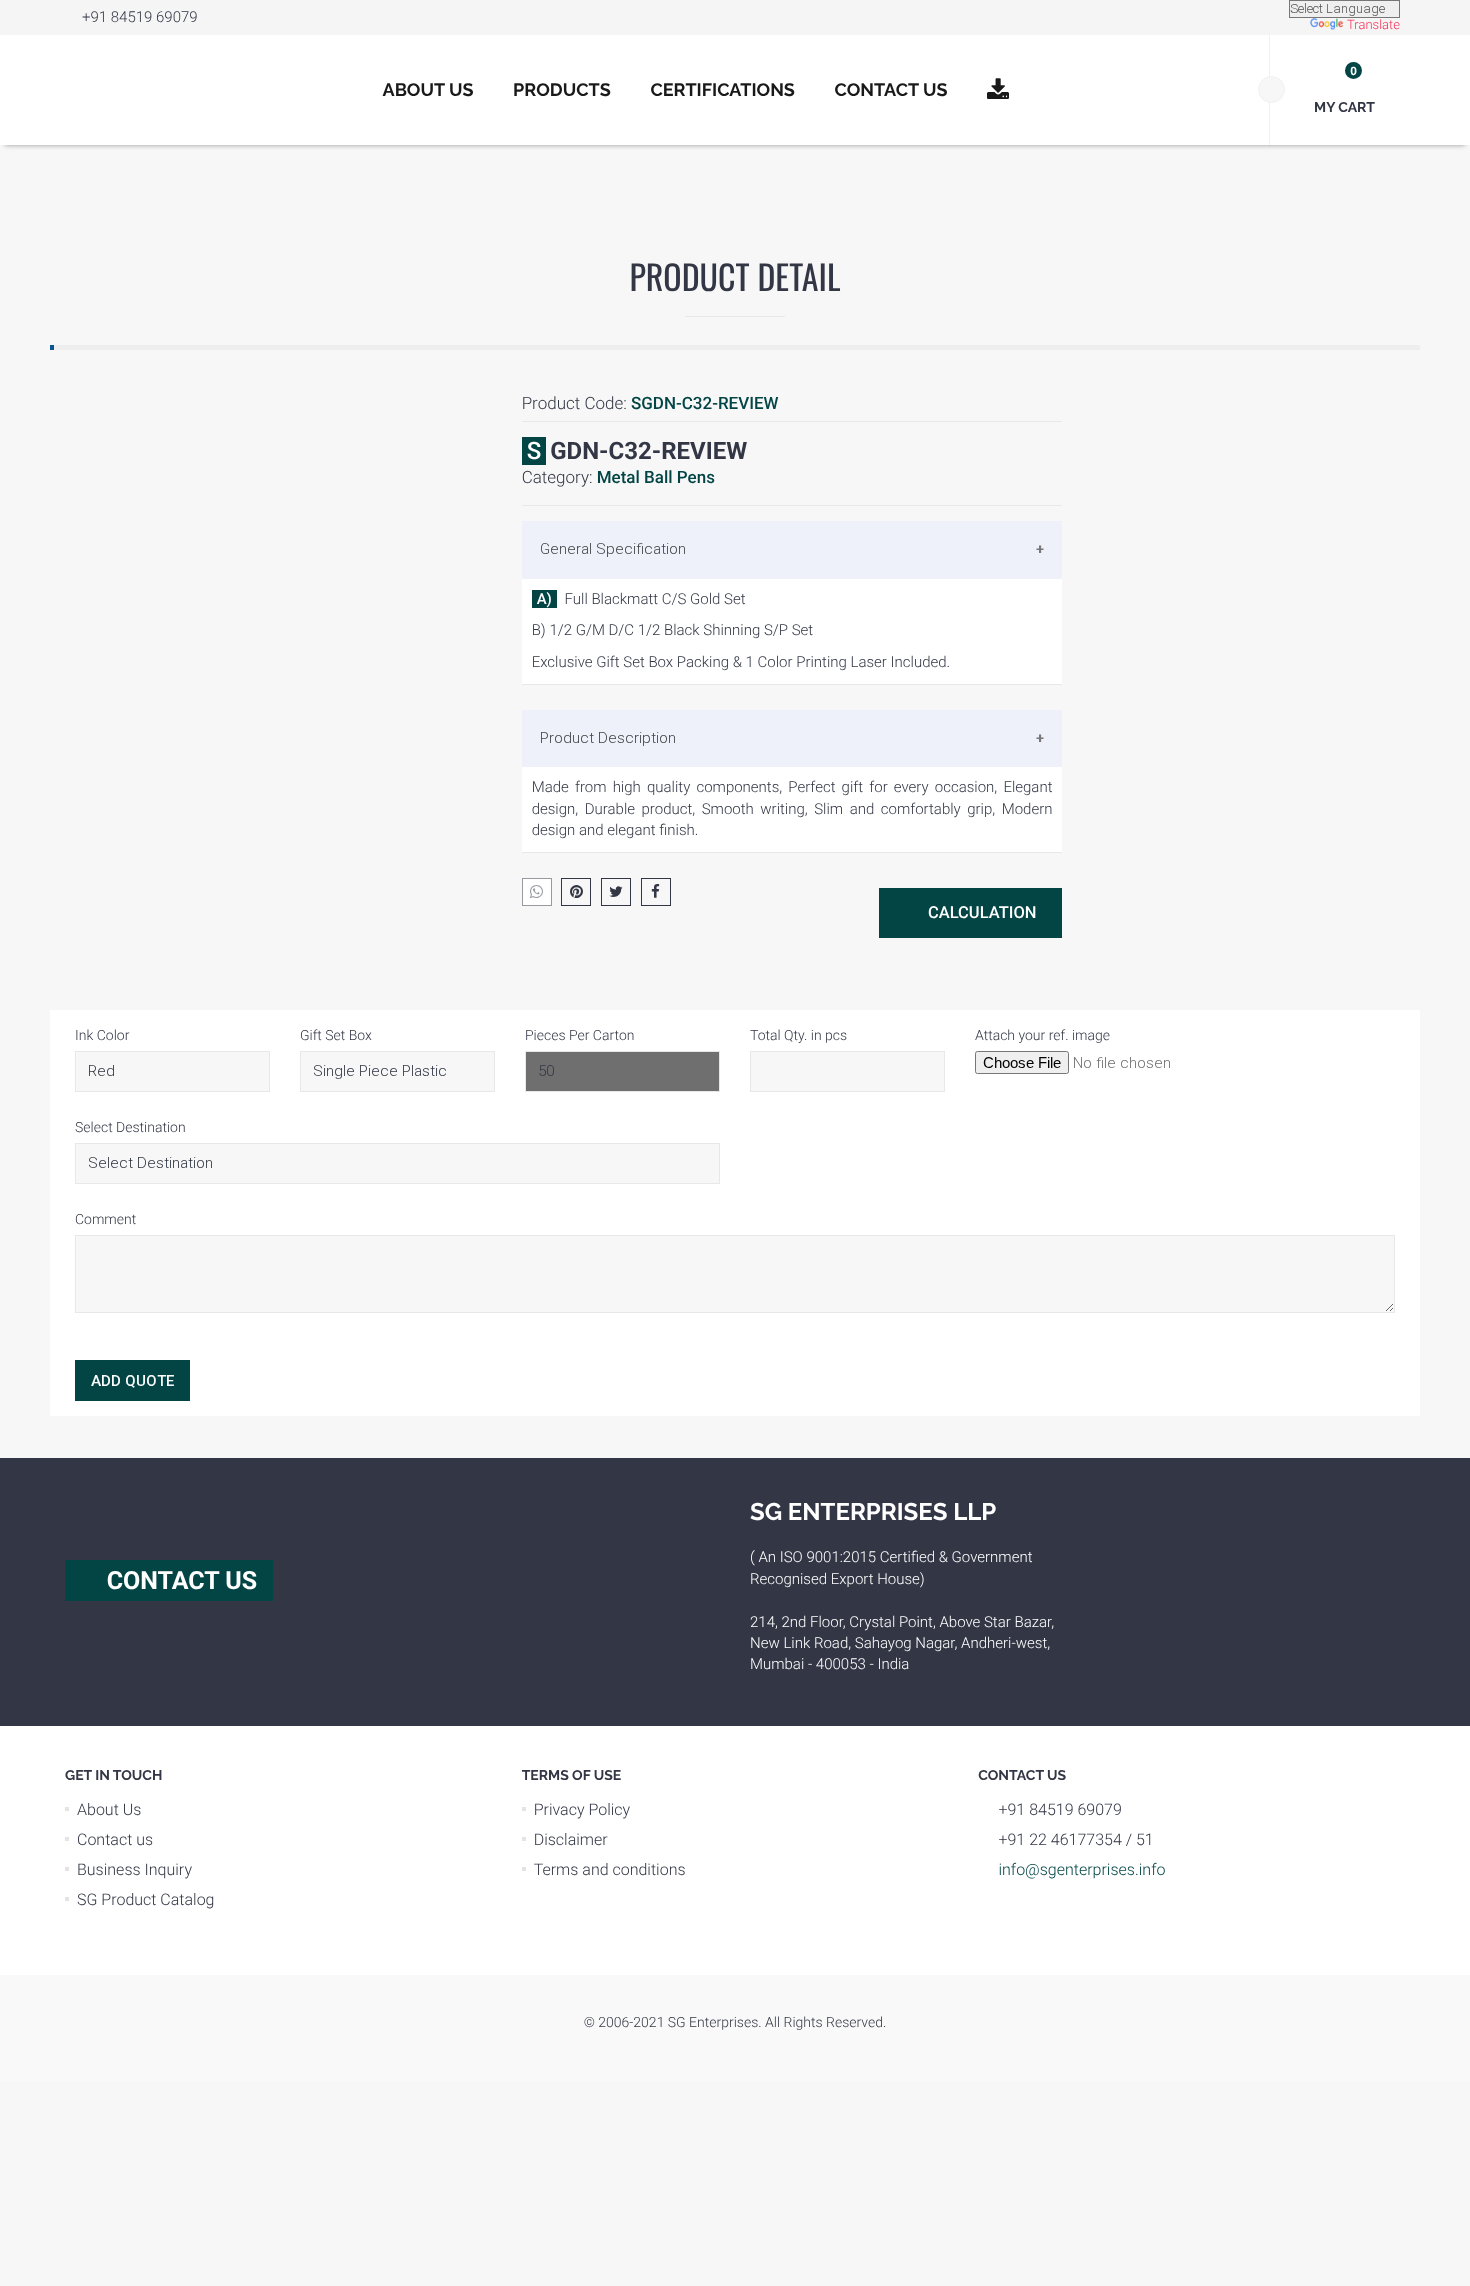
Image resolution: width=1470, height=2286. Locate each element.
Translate (1373, 25)
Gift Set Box (336, 1036)
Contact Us (891, 90)
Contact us (115, 1839)
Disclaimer (571, 1839)
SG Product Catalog (146, 1899)
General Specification (613, 549)
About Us (428, 90)
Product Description (608, 738)
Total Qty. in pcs (798, 1036)
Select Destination (130, 1128)
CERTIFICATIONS (722, 90)
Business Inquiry (134, 1869)
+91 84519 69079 (140, 17)
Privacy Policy (582, 1809)
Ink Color (102, 1036)
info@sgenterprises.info (1081, 1869)
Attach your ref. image (1042, 1036)
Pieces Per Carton (579, 1036)
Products (562, 90)
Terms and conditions (610, 1869)
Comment (105, 1220)
